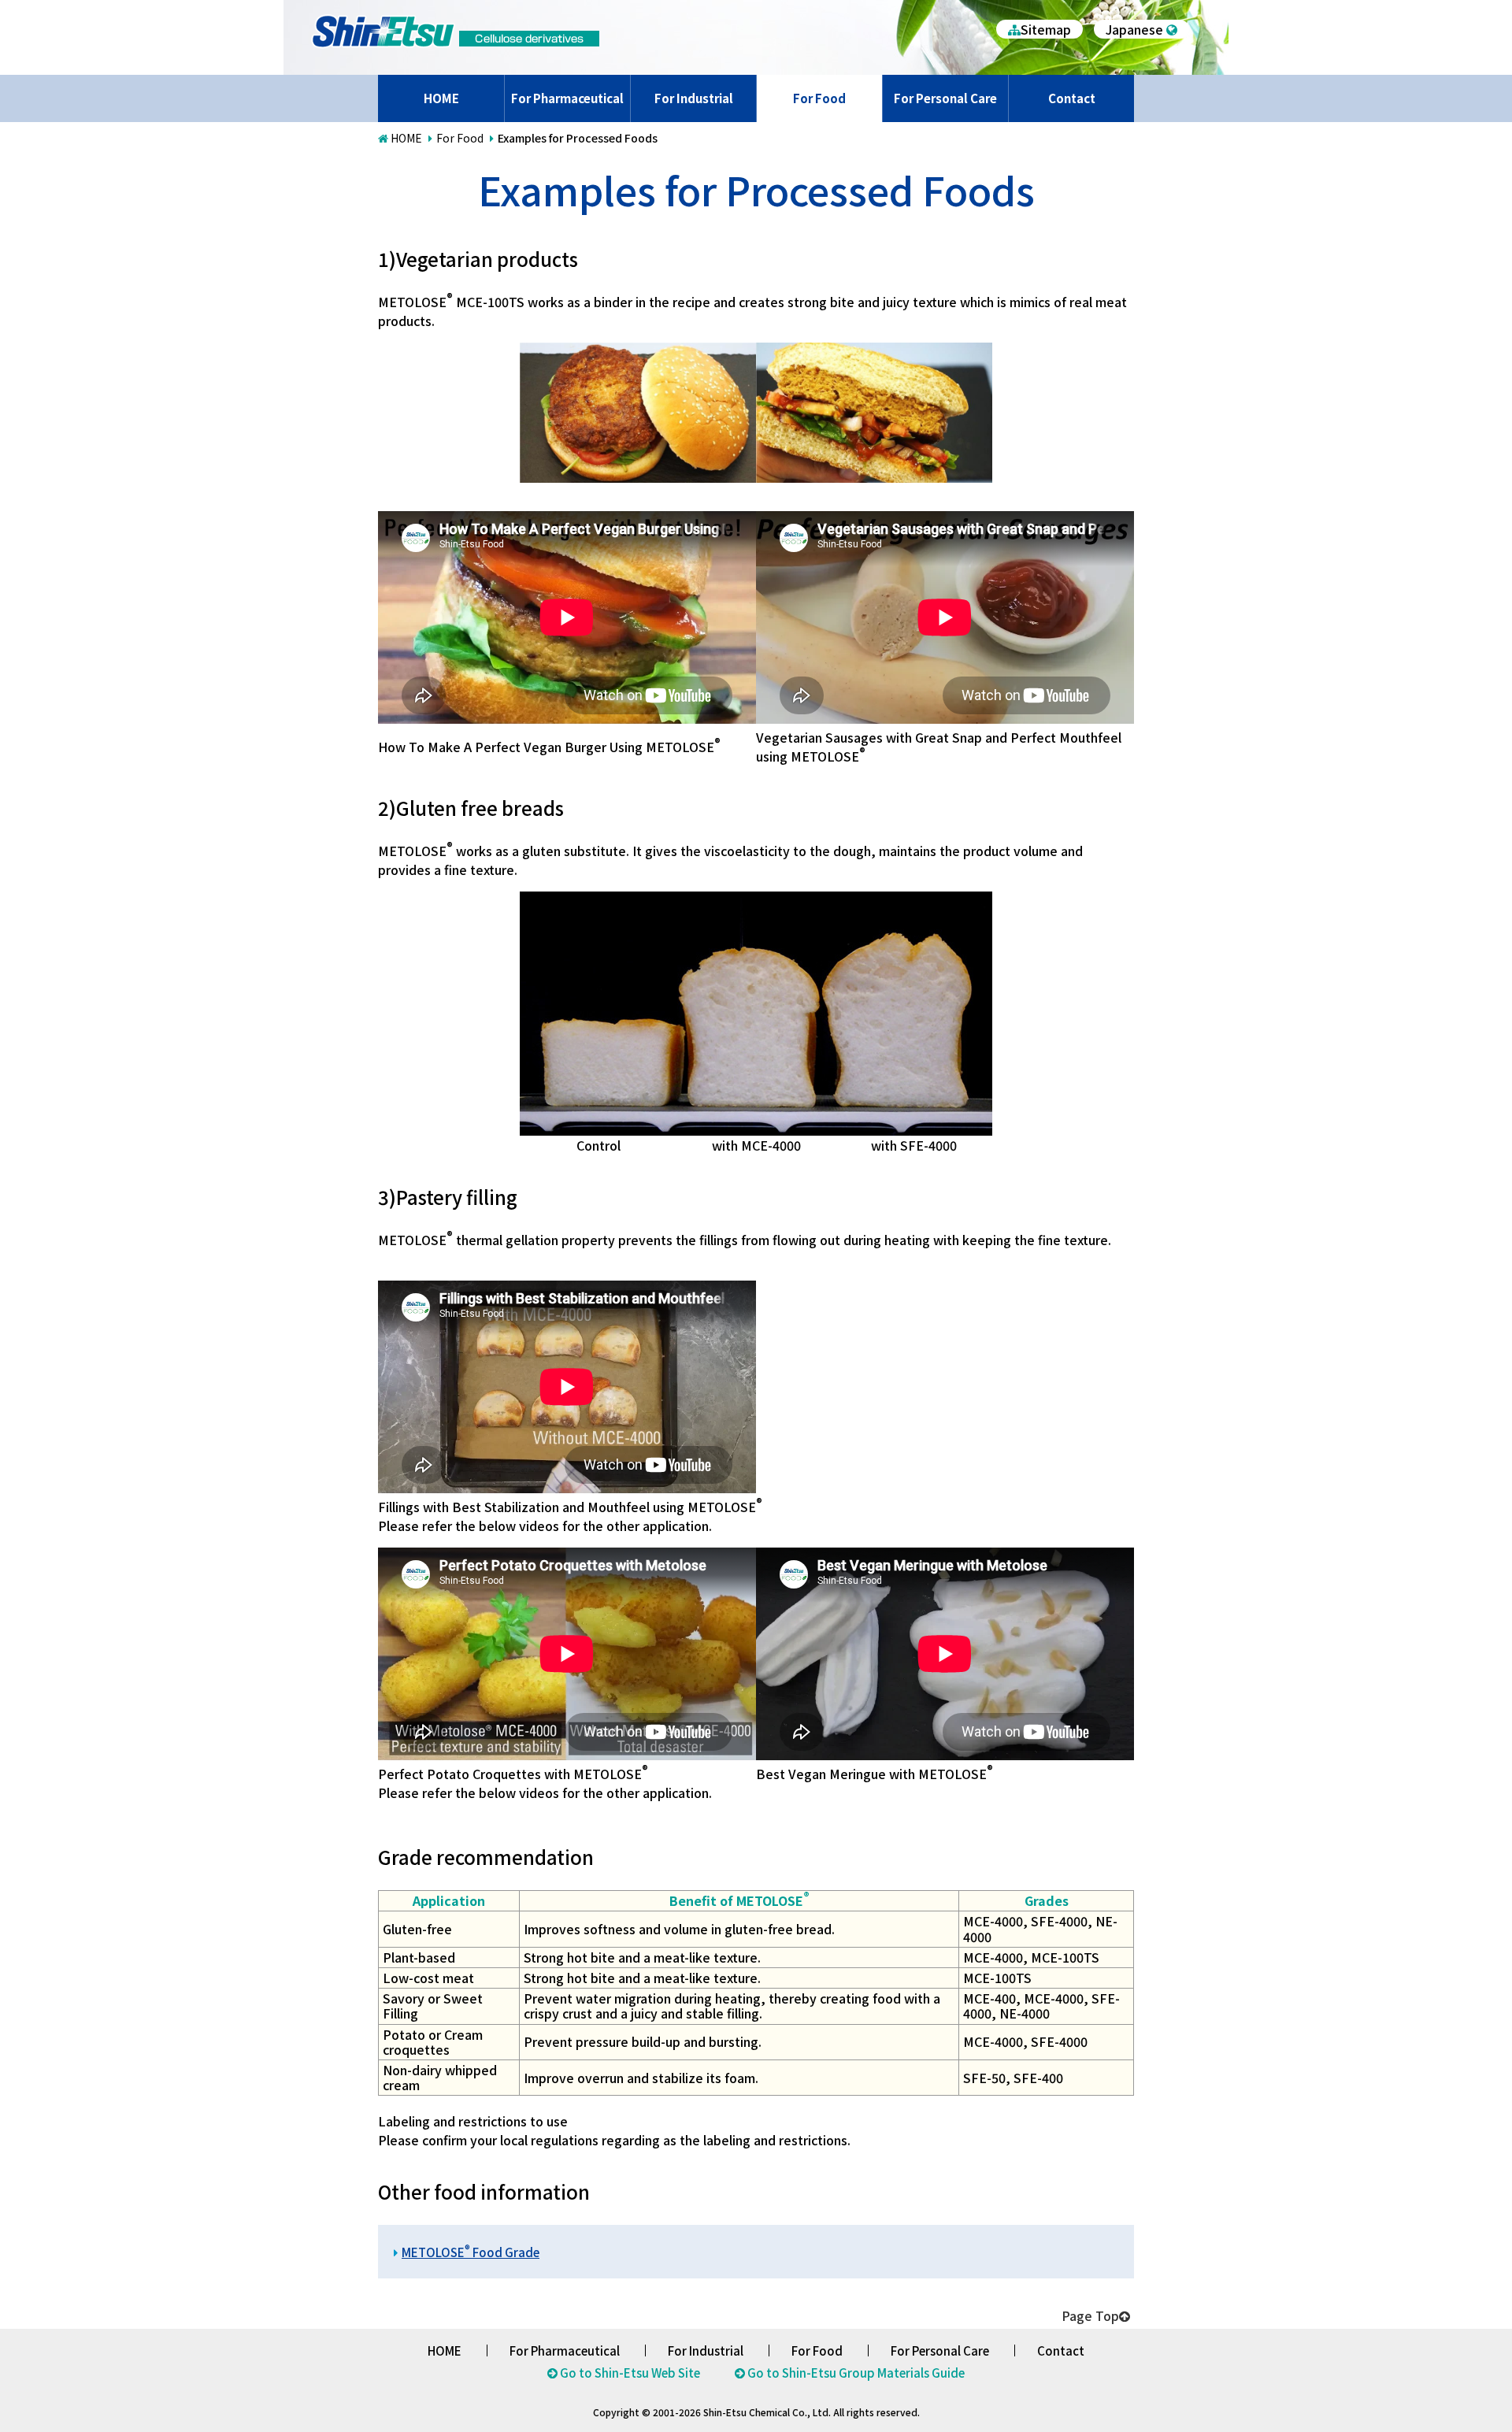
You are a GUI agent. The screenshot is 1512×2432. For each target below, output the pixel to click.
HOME (441, 98)
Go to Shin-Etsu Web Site (630, 2373)
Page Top (1090, 2315)
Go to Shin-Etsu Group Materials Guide (856, 2373)
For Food (819, 98)
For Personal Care (945, 98)
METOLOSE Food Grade (471, 2252)
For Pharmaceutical (567, 98)
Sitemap (1046, 29)
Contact (1072, 98)
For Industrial (694, 98)
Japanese (1134, 29)
